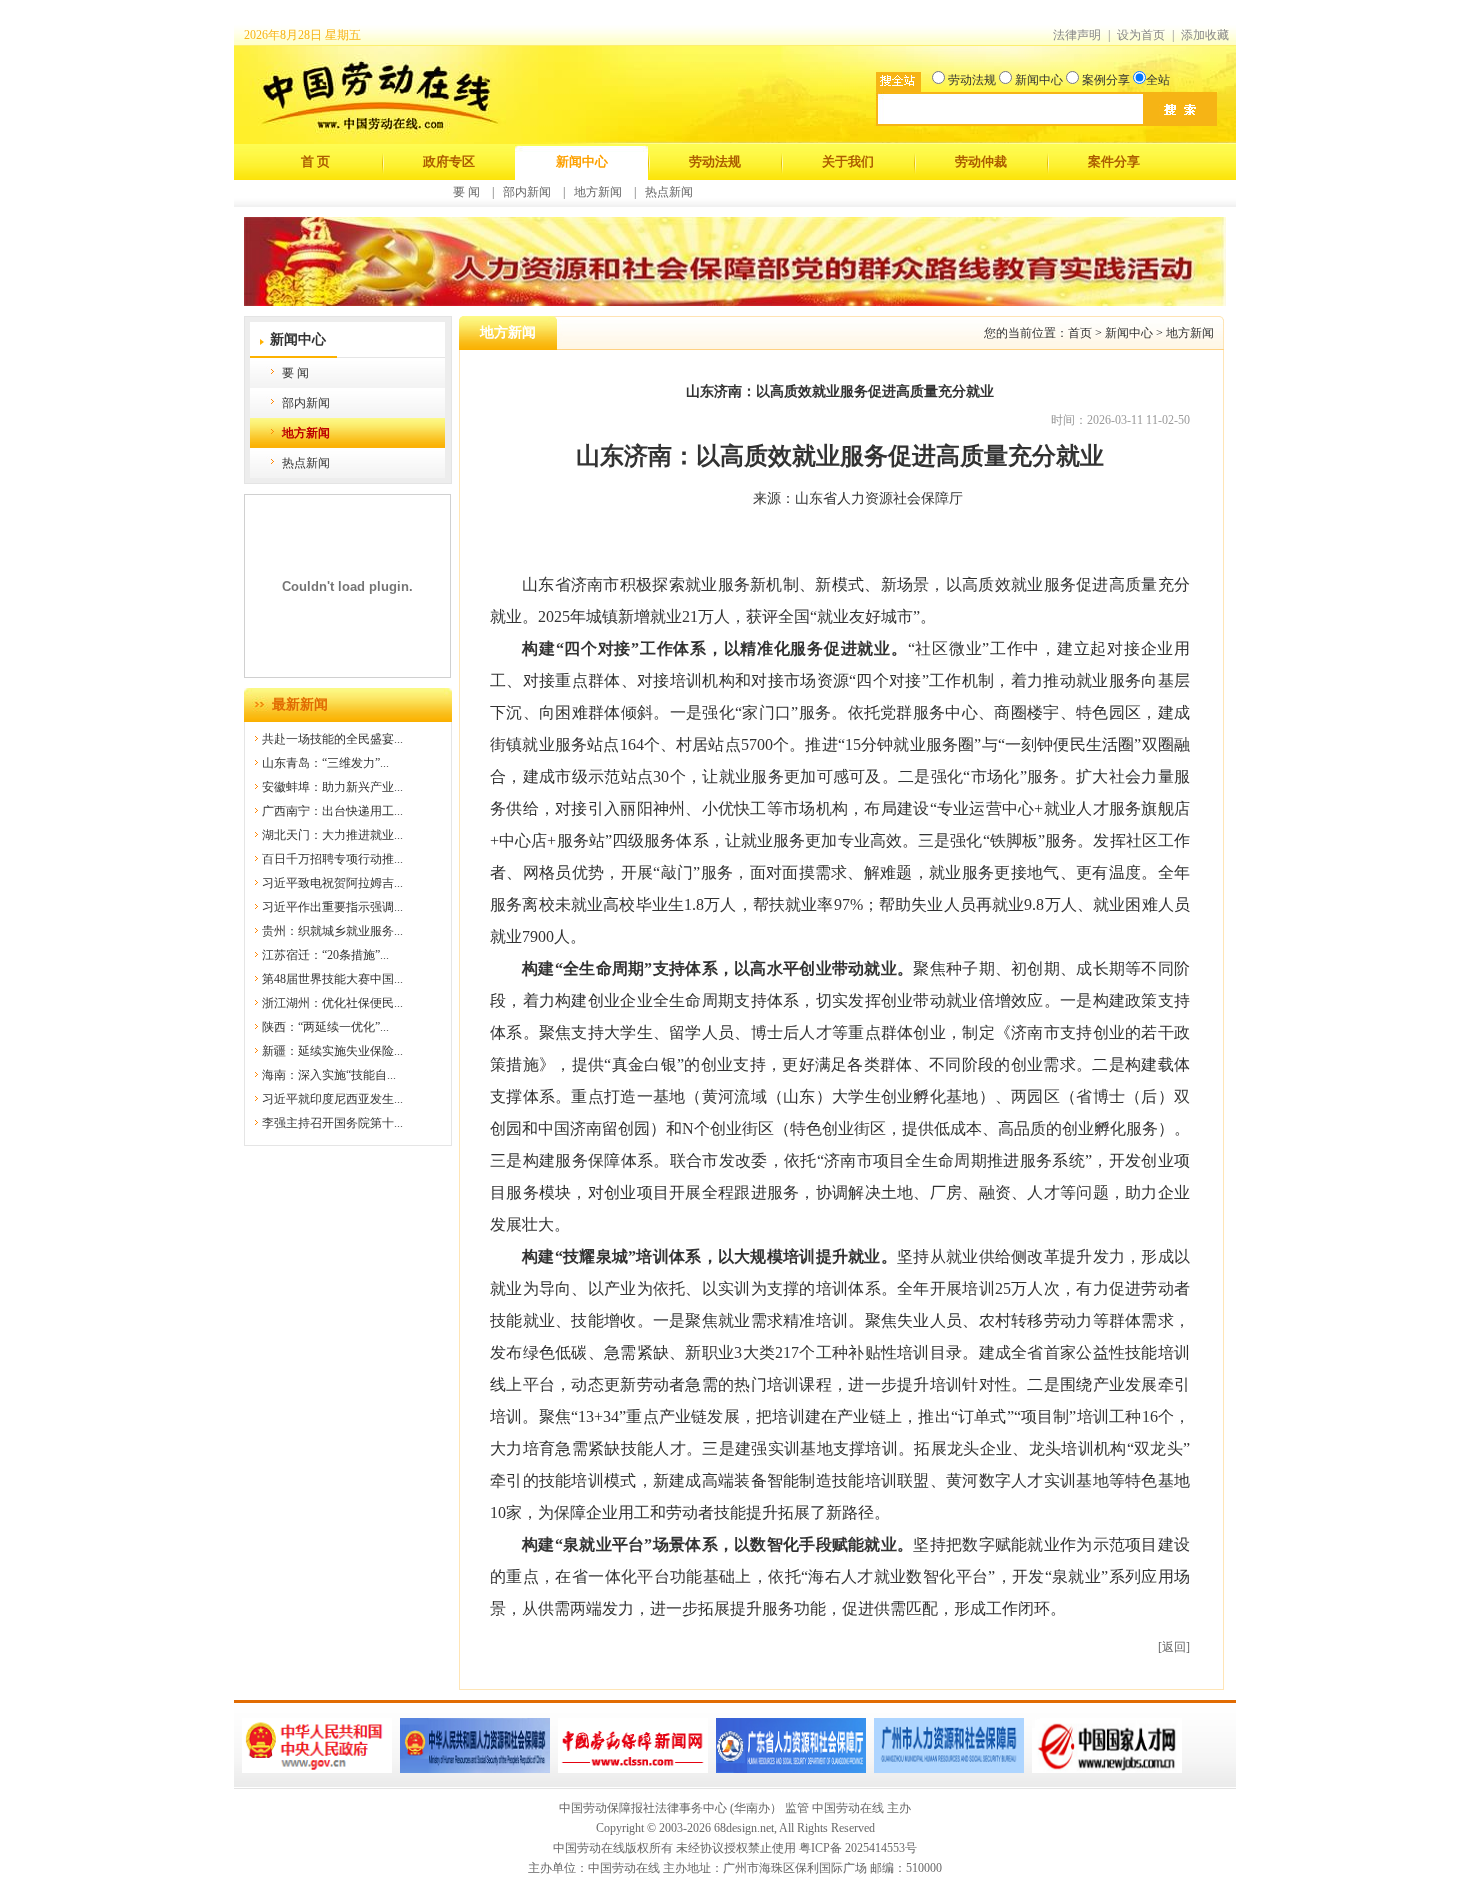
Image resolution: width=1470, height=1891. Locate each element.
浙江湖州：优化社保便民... (332, 1003)
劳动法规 (715, 161)
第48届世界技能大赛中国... (332, 979)
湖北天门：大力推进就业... (332, 835)
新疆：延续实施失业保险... (332, 1051)
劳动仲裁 (981, 161)
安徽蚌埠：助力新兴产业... (332, 787)
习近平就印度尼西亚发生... (332, 1099)
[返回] (1174, 1647)
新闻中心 (582, 161)
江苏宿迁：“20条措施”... (325, 955)
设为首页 (1141, 35)
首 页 (315, 161)
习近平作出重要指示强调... (332, 907)
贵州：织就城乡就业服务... (332, 931)
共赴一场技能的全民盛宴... (332, 739)
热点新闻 (669, 192)
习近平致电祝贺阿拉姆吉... (332, 883)
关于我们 (848, 161)
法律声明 (1077, 35)
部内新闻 (527, 192)
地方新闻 (598, 192)
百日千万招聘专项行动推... (332, 859)
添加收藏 (1205, 35)
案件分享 (1114, 161)
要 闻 (466, 192)
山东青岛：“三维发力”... (325, 763)
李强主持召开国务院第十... (332, 1123)
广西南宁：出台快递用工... (332, 811)
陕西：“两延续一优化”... (325, 1027)
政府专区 (449, 161)
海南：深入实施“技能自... (329, 1075)
